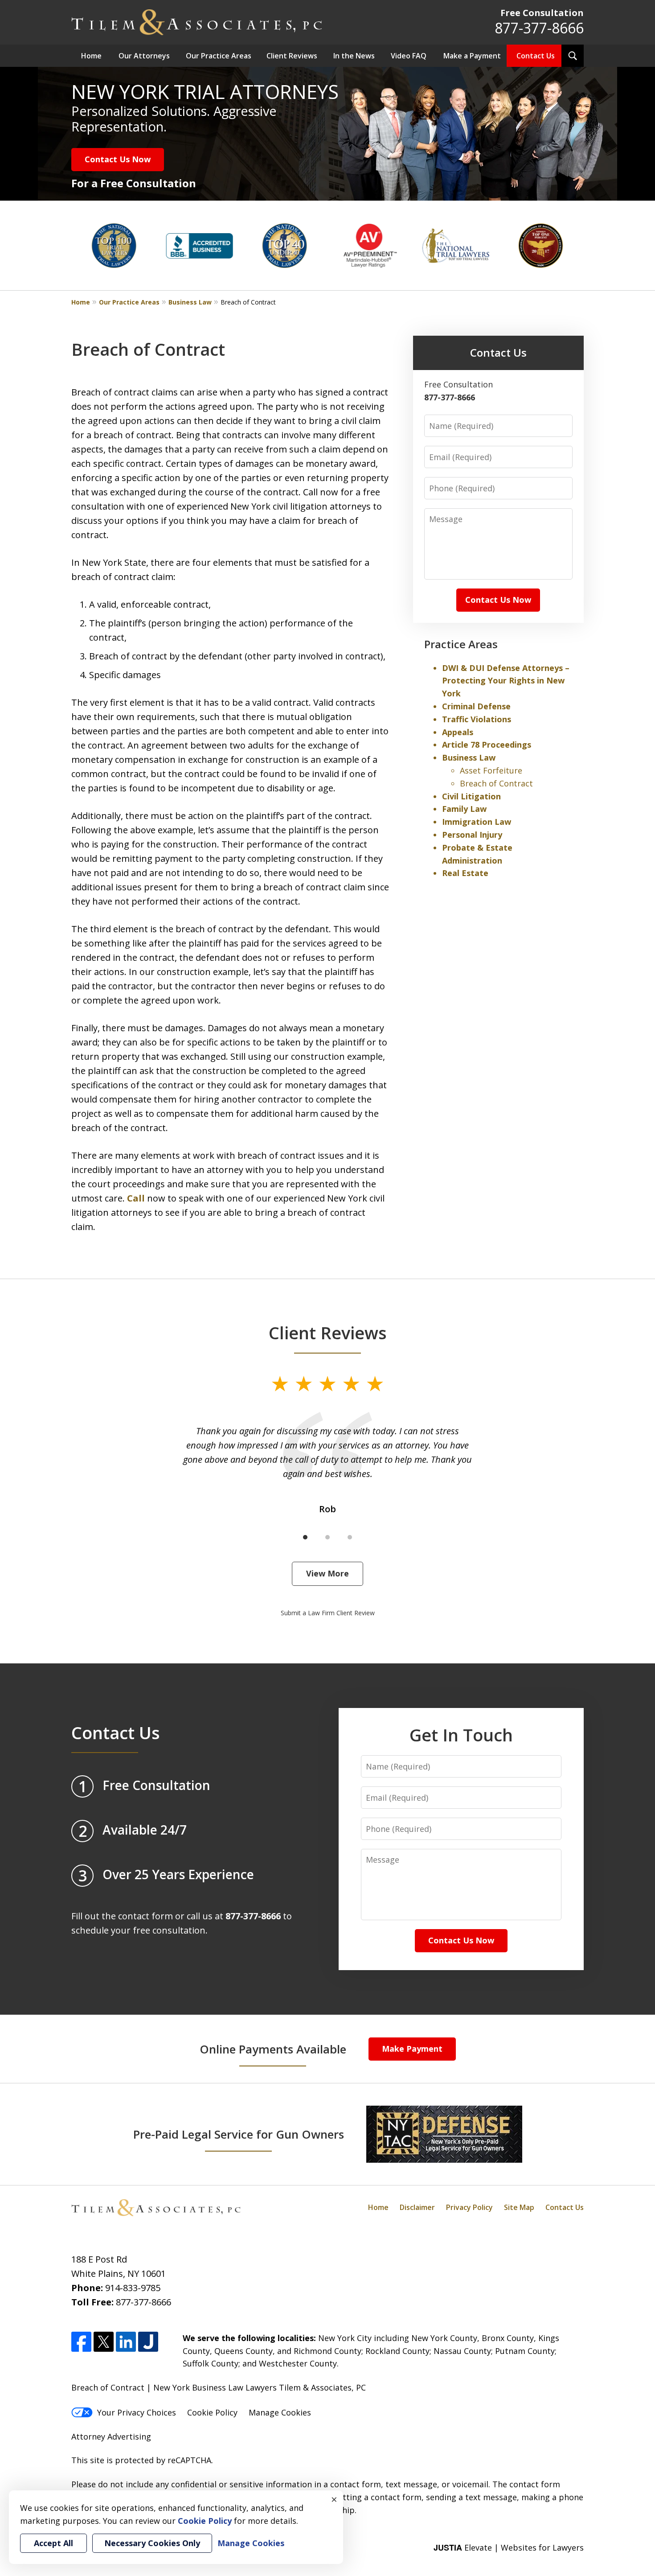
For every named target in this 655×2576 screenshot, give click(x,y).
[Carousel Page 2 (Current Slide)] (327, 1537)
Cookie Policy (212, 2412)
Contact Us (536, 56)
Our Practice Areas (219, 56)
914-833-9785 (133, 2288)
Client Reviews (292, 56)
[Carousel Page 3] (350, 1537)
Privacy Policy (469, 2207)
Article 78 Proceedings (487, 745)
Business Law (190, 302)
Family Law (464, 809)
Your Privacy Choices (137, 2412)
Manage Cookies (280, 2412)
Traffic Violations (477, 719)
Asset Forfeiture (491, 770)
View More (327, 1573)
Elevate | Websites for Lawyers (509, 2547)
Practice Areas (461, 644)
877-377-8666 (539, 28)
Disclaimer (417, 2207)
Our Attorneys (144, 56)
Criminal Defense (476, 706)
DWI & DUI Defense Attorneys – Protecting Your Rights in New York (506, 681)
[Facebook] (81, 2342)
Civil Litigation (471, 796)
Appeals (458, 732)
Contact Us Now (118, 159)
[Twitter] (104, 2342)
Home (91, 56)
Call (136, 1198)
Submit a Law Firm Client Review (328, 1613)
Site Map (519, 2207)
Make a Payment (472, 56)
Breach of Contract (496, 783)
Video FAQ (409, 56)
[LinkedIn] (126, 2342)
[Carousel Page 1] (305, 1537)
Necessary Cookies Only (152, 2543)
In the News (354, 56)
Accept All (53, 2543)
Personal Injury (472, 835)
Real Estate (465, 873)
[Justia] (148, 2342)
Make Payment (412, 2049)
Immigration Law (477, 822)
